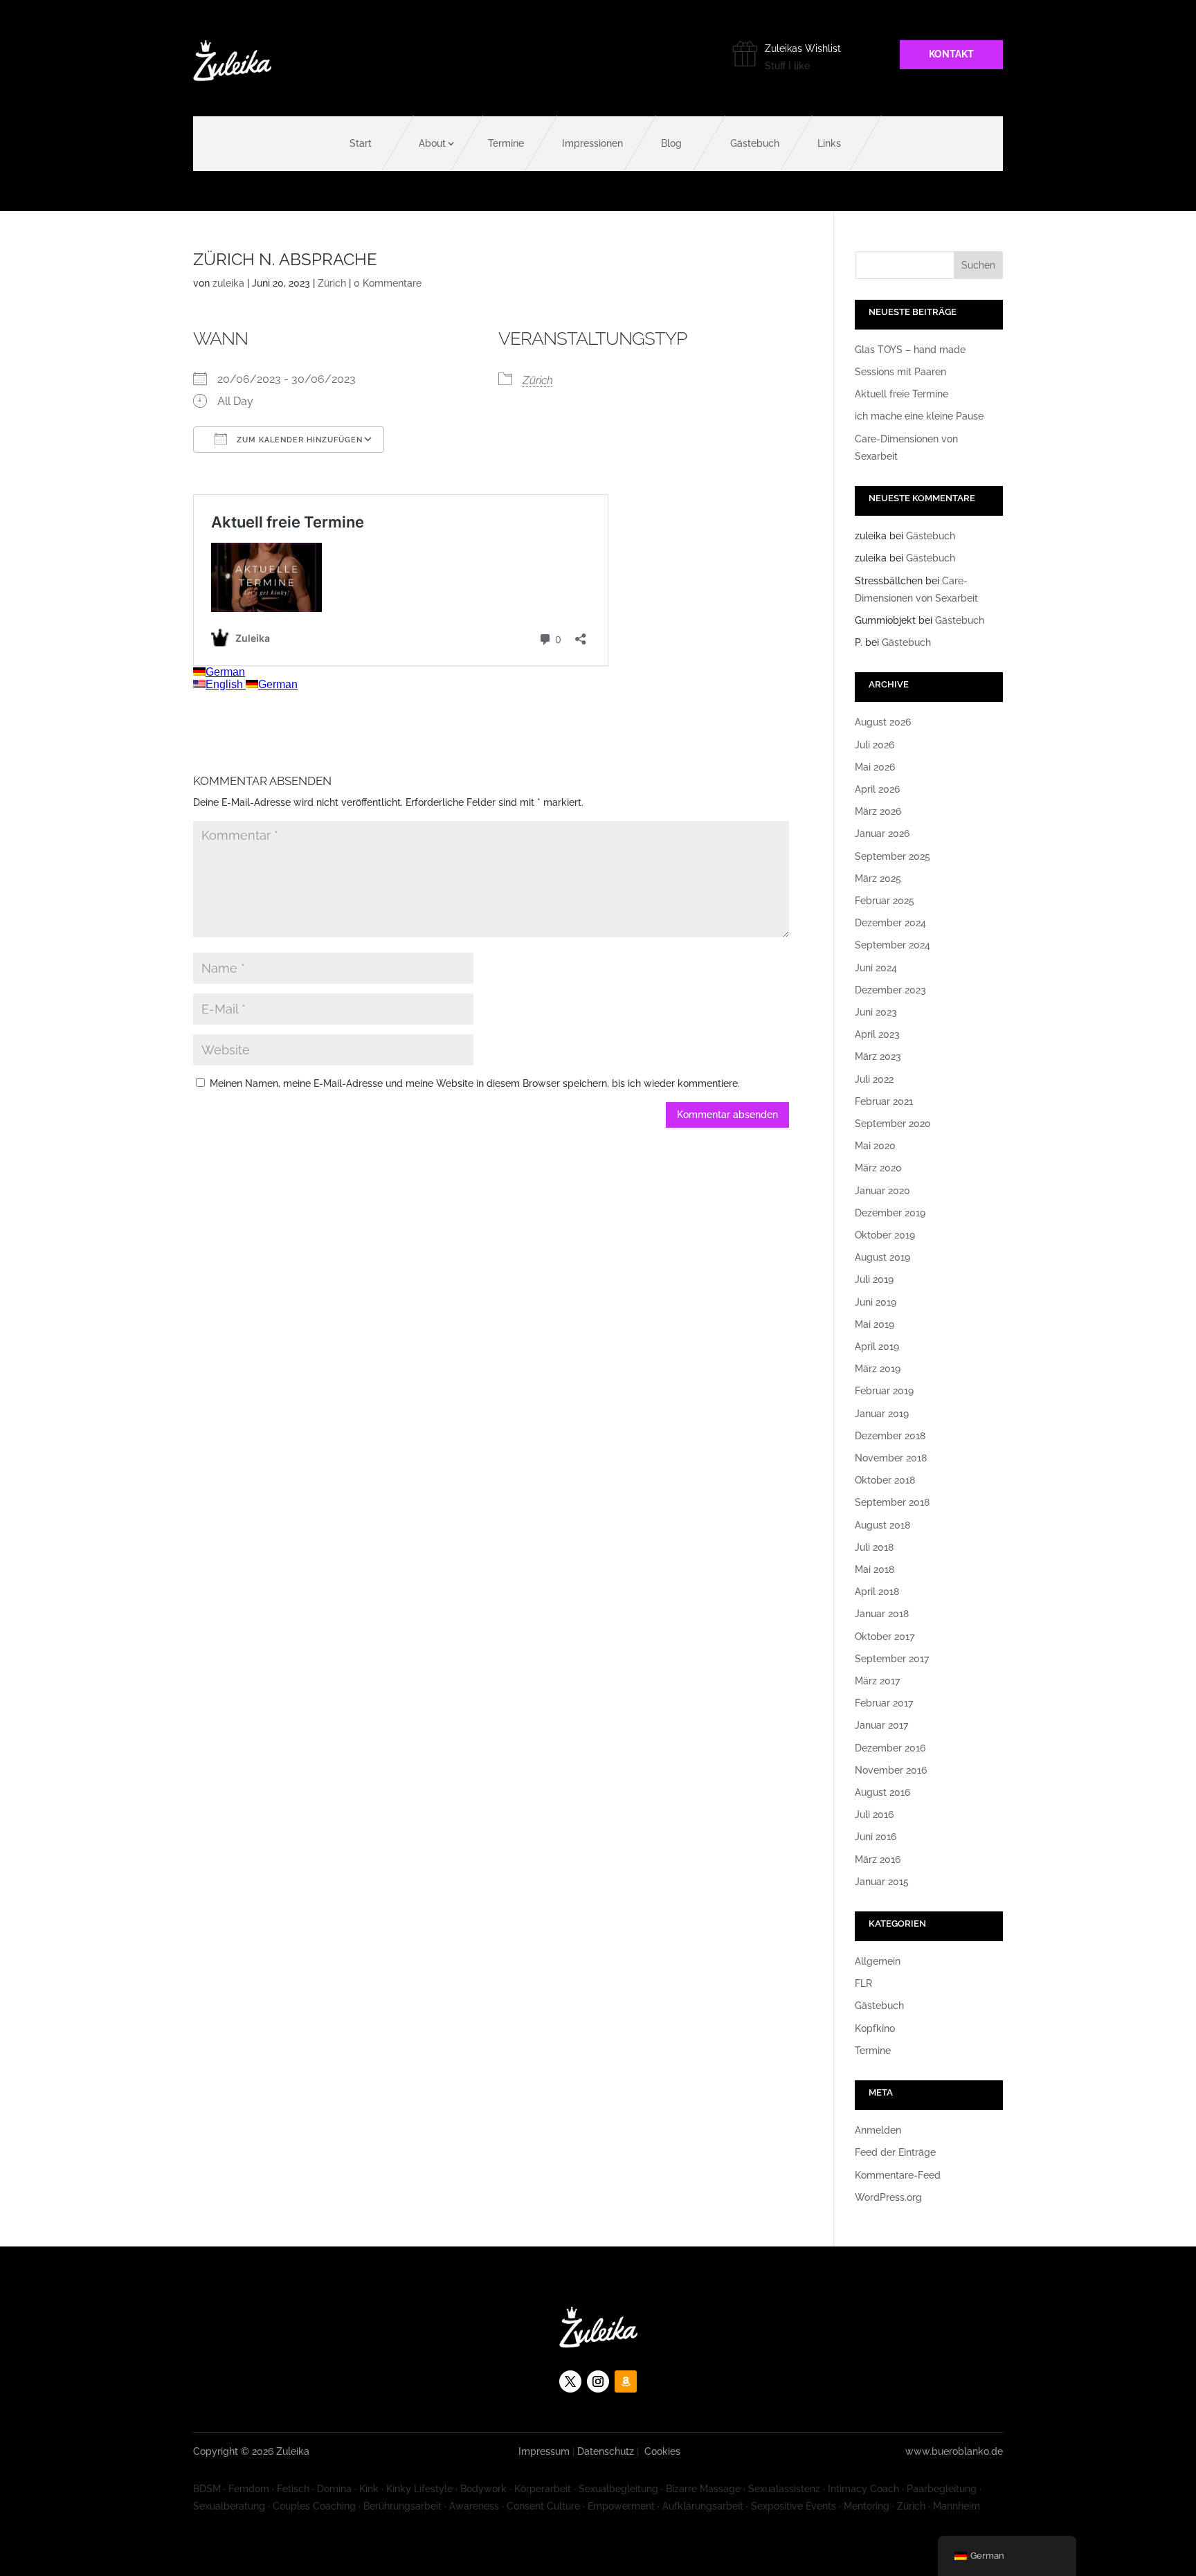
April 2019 (877, 1346)
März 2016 (878, 1859)
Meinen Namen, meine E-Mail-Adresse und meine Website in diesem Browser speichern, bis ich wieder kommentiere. (475, 1083)
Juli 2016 (874, 1814)
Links (829, 143)
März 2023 (878, 1056)
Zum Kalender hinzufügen (298, 440)
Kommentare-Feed (898, 2175)
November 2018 (891, 1458)
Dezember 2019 (890, 1213)
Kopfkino (875, 2028)
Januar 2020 (882, 1191)
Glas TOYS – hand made (910, 350)
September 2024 (893, 945)
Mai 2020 (875, 1146)
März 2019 (878, 1369)
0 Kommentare (388, 283)
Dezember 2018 (890, 1436)
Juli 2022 (874, 1079)
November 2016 (891, 1770)
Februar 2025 (885, 901)
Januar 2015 (882, 1882)
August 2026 (883, 722)
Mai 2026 (875, 767)
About (432, 143)
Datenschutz (606, 2451)
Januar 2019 (882, 1414)
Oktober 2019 (885, 1235)
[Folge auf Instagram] (598, 2381)
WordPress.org (888, 2197)
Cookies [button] (662, 2451)
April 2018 (877, 1592)
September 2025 (893, 856)
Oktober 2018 (885, 1480)
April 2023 (877, 1034)
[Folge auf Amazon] (626, 2381)
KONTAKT (951, 54)
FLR (863, 1983)
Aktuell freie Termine (901, 394)
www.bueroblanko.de (954, 2451)
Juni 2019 (876, 1302)
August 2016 (882, 1792)
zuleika (228, 283)
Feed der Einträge (895, 2152)
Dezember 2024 (890, 923)
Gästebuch (755, 143)
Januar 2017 (881, 1725)
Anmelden (878, 2130)
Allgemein (878, 1961)
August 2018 (882, 1525)
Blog (671, 143)
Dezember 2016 (890, 1748)
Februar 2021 (884, 1101)
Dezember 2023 (890, 990)
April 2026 (877, 789)
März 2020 (878, 1168)
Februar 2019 (884, 1391)
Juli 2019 (874, 1279)
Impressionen (592, 143)
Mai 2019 (875, 1324)
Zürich (332, 283)
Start (361, 143)
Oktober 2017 (885, 1637)
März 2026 (878, 811)
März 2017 (877, 1681)
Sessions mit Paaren (900, 372)
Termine (506, 143)
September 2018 (892, 1502)
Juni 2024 (876, 968)
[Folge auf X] (570, 2381)
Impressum (544, 2451)
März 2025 (878, 879)
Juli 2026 (875, 745)
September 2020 (893, 1124)
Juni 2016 (876, 1837)
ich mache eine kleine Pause (919, 416)
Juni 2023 (876, 1012)
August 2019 (882, 1257)
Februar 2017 (884, 1703)
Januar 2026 (882, 834)
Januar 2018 (882, 1614)
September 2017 (892, 1659)
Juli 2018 (874, 1547)
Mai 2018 (875, 1569)
